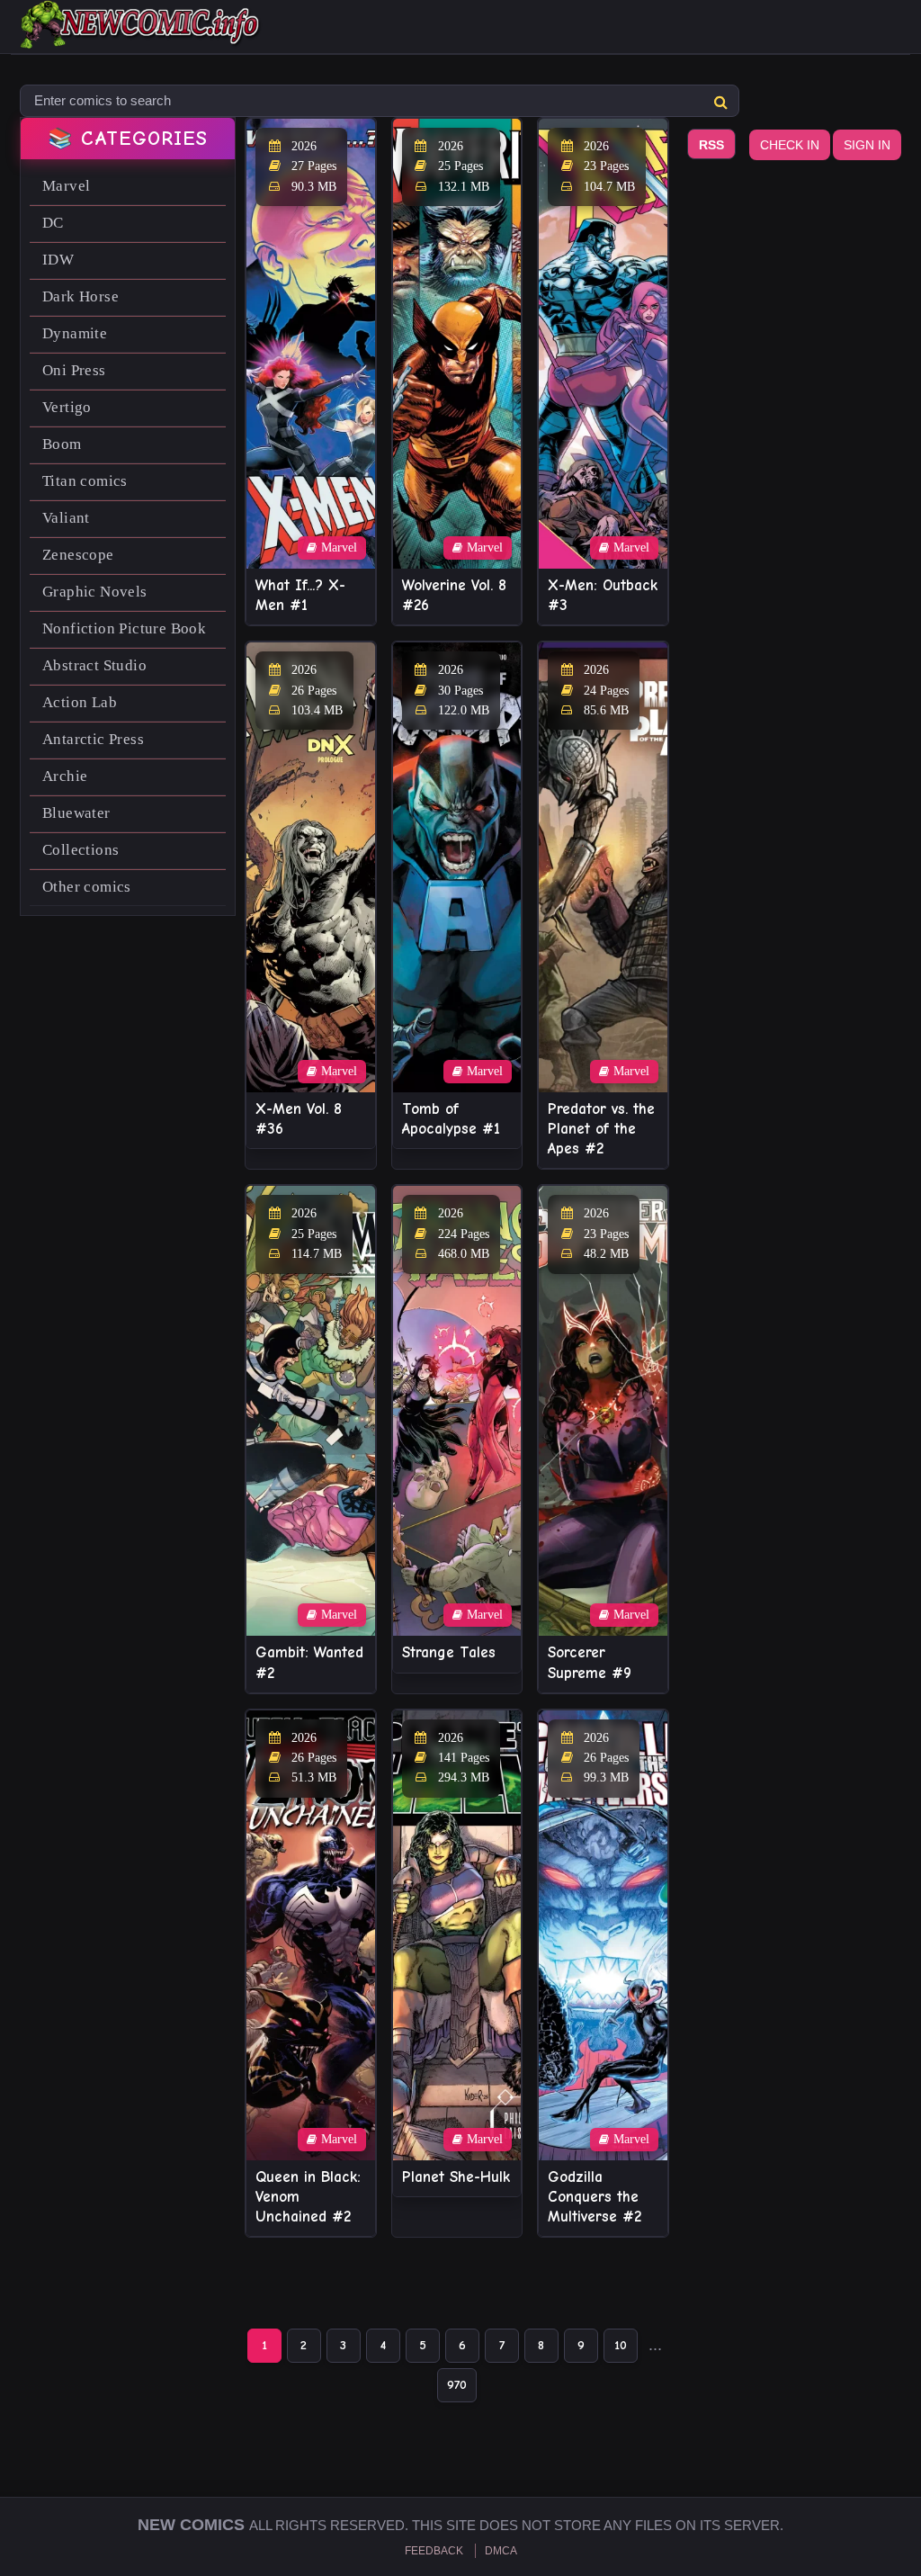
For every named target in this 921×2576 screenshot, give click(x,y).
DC (53, 223)
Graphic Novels (95, 592)
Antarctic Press (93, 739)
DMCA (501, 2551)
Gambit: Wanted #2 (309, 1662)
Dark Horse (80, 296)
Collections (80, 850)
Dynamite (75, 333)
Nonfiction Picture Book (124, 628)
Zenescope (78, 555)
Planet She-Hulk (456, 2177)
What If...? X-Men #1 (300, 595)
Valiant (66, 518)
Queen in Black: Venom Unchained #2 (308, 2197)
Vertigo (67, 407)
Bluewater (76, 813)
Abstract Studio (94, 665)
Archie (65, 776)
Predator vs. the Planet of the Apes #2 (601, 1129)
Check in (790, 145)
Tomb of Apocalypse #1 (451, 1119)
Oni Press (74, 370)
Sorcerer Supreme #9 (590, 1662)
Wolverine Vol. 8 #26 (454, 595)
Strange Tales (449, 1652)
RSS (711, 145)
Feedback (434, 2551)
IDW (58, 260)
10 (621, 2345)
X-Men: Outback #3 (603, 595)
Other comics (87, 887)
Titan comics (85, 481)
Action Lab (80, 702)
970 (457, 2385)
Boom (62, 444)
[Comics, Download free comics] (141, 36)
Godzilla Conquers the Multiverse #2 (595, 2197)
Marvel (66, 186)
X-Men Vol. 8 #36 (299, 1119)
